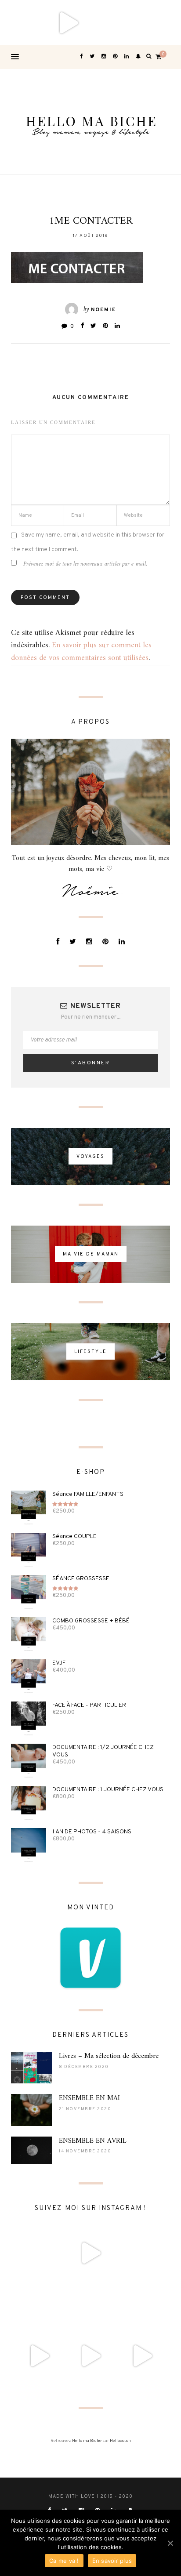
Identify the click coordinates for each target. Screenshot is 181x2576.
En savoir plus (112, 2561)
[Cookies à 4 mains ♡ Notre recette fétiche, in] (142, 2356)
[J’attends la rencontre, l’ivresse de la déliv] (158, 23)
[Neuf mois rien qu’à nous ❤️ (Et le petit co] (142, 2305)
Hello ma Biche (87, 2441)
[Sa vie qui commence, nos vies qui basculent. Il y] (68, 23)
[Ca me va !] (170, 2543)
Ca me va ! (64, 2561)
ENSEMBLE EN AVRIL (93, 2141)
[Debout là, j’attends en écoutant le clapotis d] (39, 2356)
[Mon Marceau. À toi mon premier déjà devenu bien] (113, 23)
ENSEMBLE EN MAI (89, 2098)
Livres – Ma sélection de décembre (109, 2056)
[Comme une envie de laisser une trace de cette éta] (90, 2305)
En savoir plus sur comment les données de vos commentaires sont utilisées (81, 652)
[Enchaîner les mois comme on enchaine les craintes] (90, 2356)
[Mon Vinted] (90, 1958)
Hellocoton (120, 2441)
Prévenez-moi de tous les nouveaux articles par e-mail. (85, 564)
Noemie (103, 310)
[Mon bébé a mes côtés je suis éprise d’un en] (23, 23)
